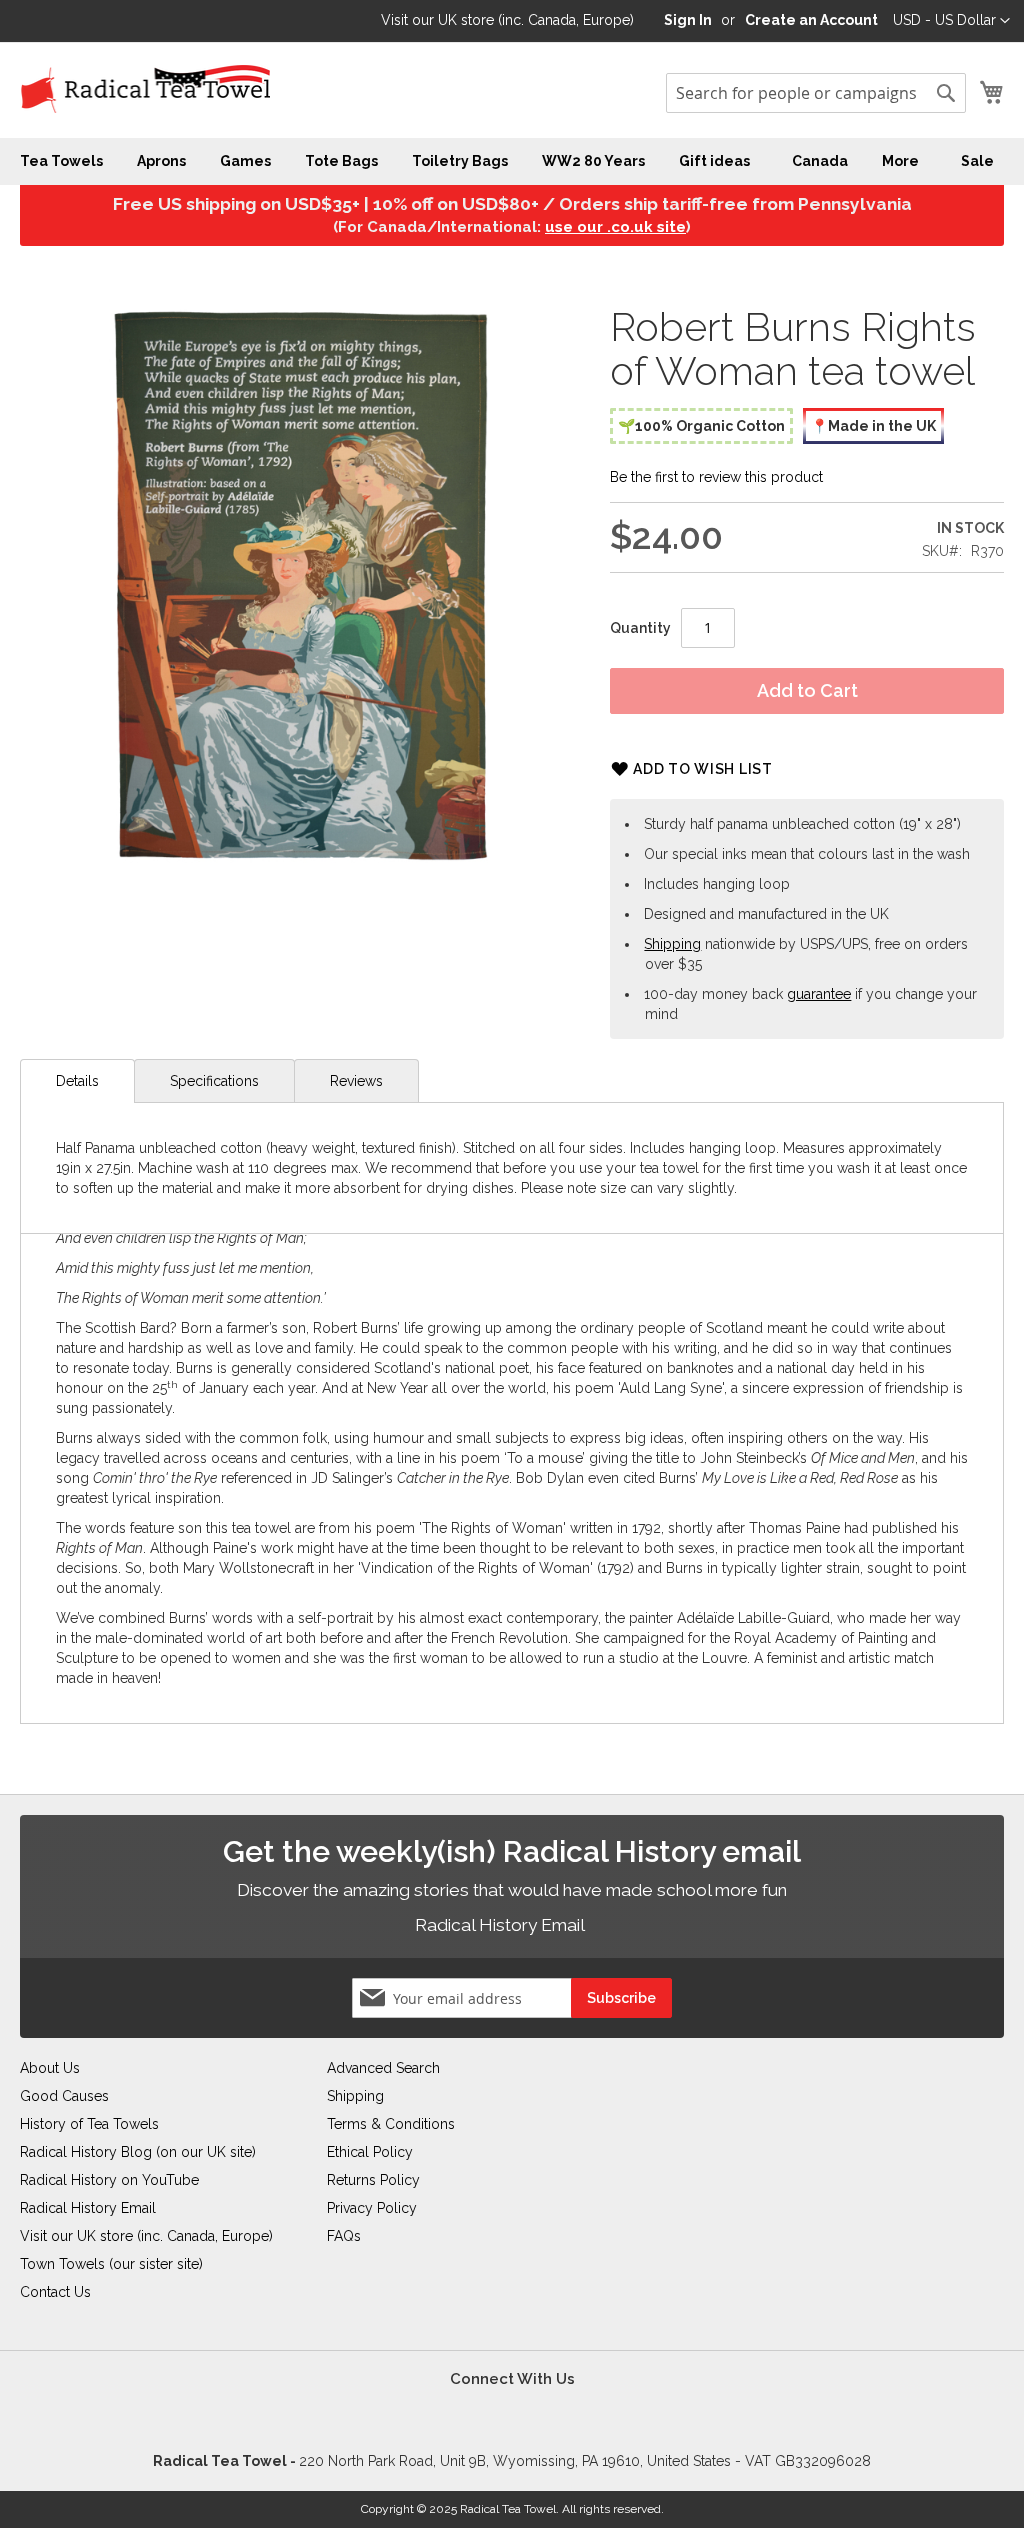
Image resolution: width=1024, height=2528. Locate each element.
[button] (612, 1098)
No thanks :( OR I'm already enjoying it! (698, 1471)
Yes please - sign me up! (396, 1471)
